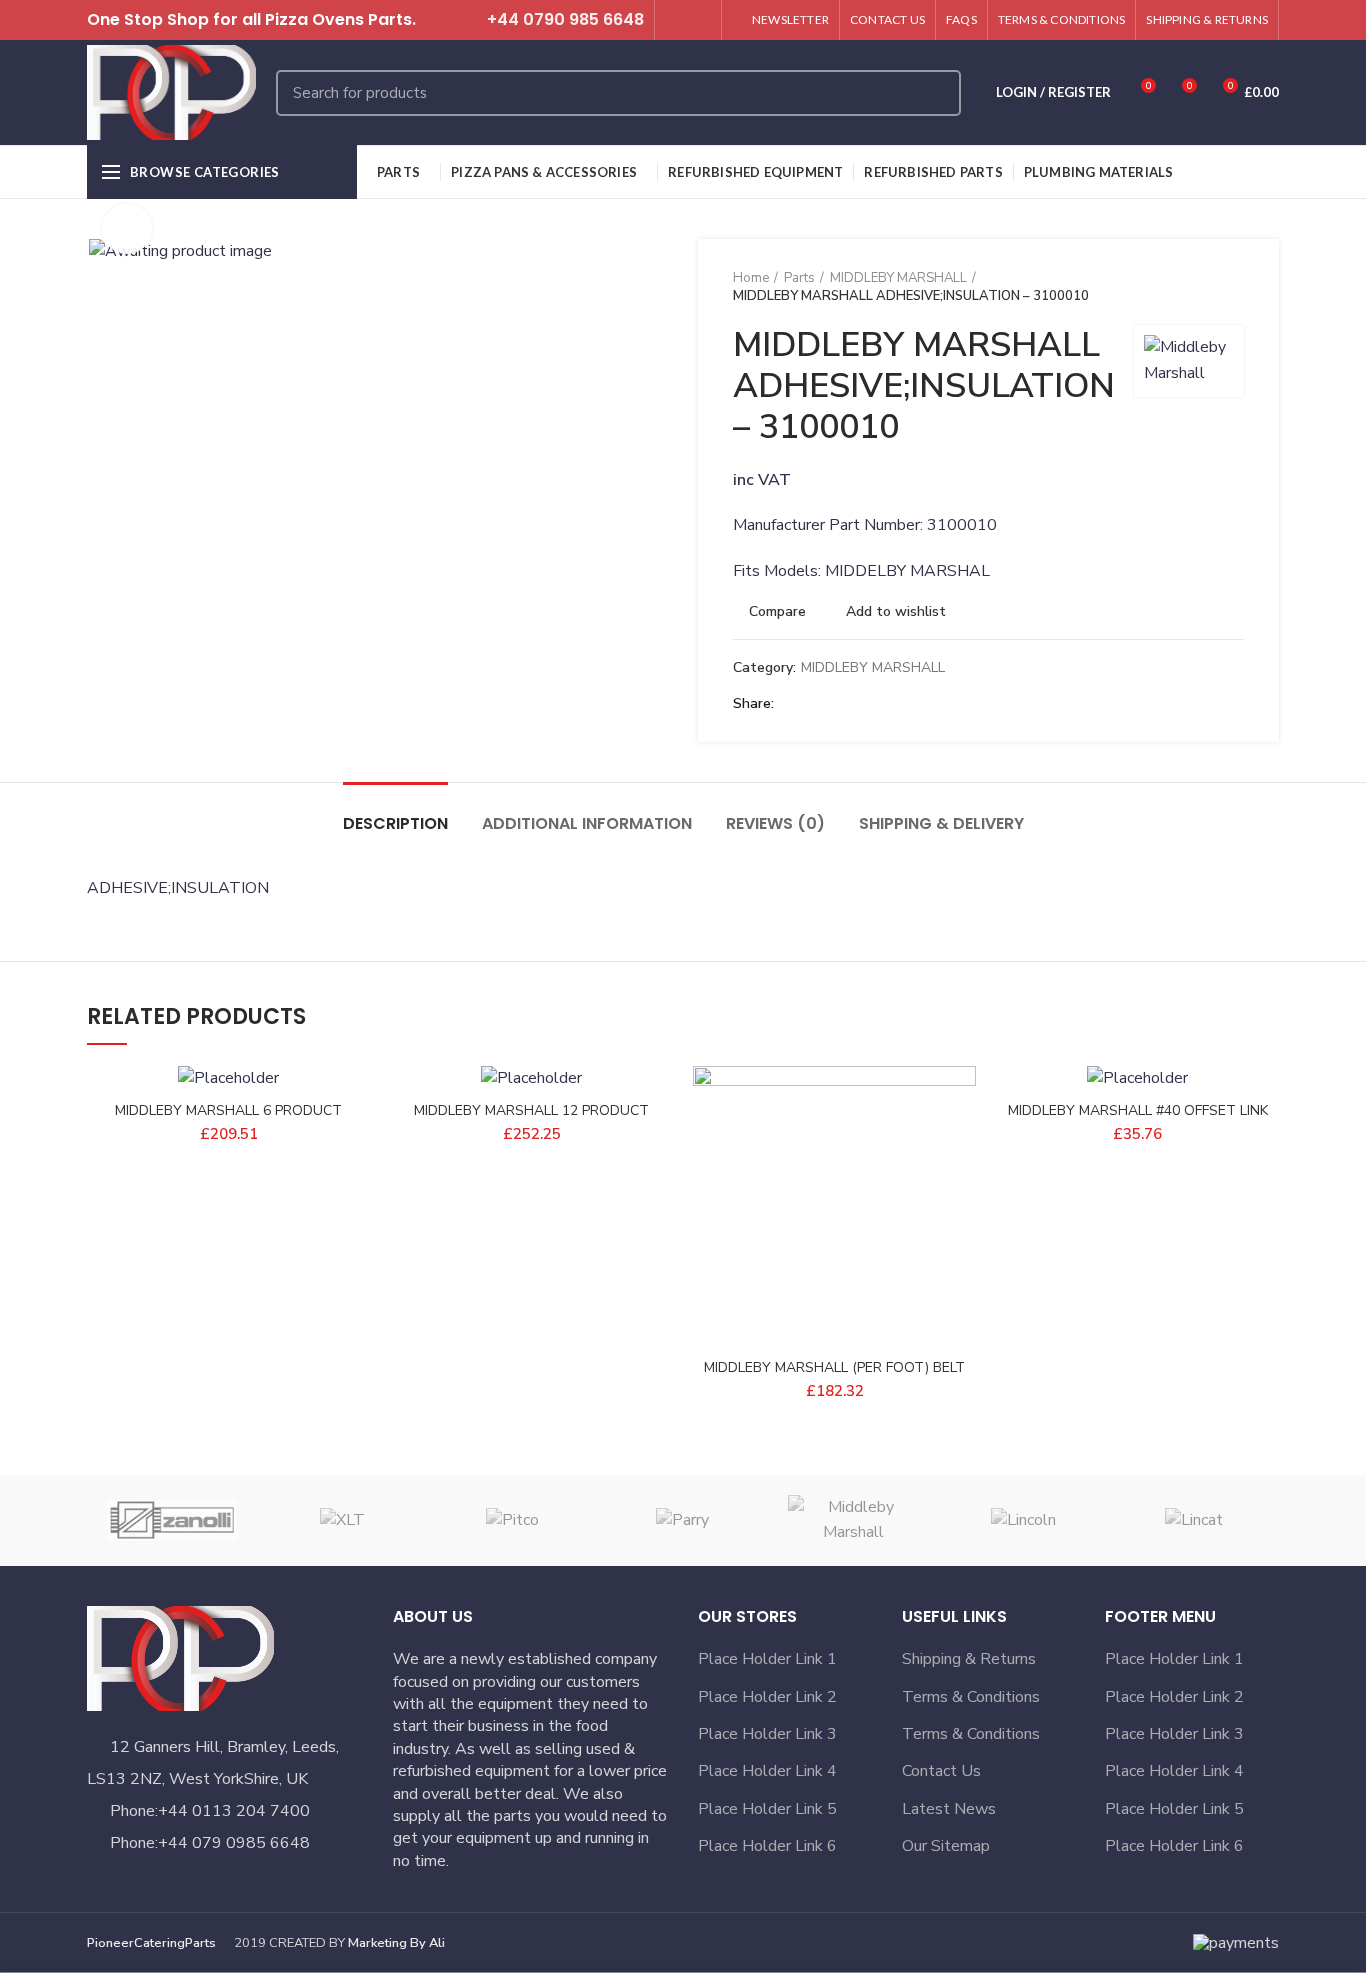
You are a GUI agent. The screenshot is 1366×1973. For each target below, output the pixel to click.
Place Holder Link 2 (767, 1697)
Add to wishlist (896, 612)
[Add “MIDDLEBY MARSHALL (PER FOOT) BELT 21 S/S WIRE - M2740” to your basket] (961, 1143)
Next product (1234, 287)
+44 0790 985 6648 (565, 19)
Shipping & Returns (969, 1659)
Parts (799, 278)
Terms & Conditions (971, 1697)
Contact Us (941, 1771)
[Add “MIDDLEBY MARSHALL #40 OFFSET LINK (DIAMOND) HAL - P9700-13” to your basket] (1264, 1143)
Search (934, 93)
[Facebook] (794, 704)
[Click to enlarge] (127, 229)
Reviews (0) (775, 823)
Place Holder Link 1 (767, 1659)
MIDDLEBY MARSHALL (898, 278)
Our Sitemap (946, 1846)
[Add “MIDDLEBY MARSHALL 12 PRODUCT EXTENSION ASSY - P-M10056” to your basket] (658, 1143)
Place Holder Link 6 (767, 1846)
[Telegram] (886, 704)
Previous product (1194, 287)
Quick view (961, 1188)
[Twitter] (676, 20)
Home (751, 278)
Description (395, 823)
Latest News (949, 1809)
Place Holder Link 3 (767, 1734)
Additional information (587, 823)
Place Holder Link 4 (767, 1771)
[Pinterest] (840, 704)
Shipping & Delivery (941, 823)
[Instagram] (699, 20)
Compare (777, 612)
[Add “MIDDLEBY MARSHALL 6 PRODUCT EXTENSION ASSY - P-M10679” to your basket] (355, 1143)
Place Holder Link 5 (767, 1809)
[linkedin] (863, 704)
